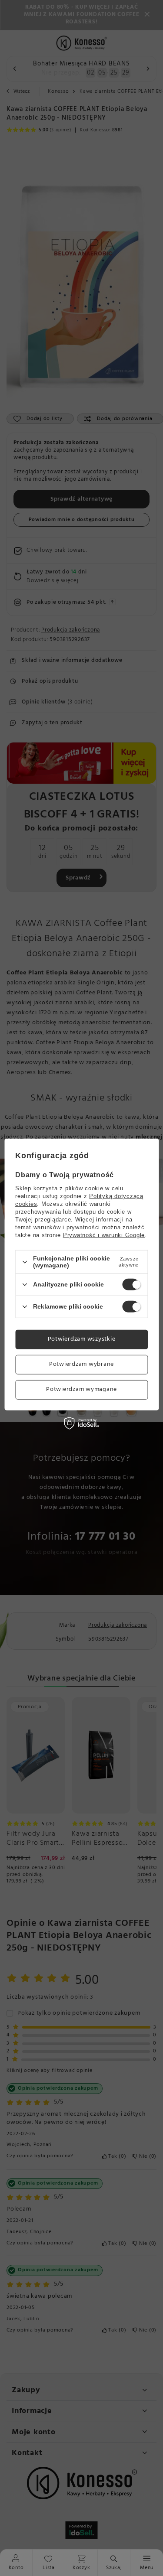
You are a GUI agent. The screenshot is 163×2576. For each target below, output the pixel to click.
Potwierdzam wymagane (81, 1389)
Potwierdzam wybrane (81, 1364)
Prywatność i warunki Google (104, 1235)
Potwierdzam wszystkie (82, 1339)
